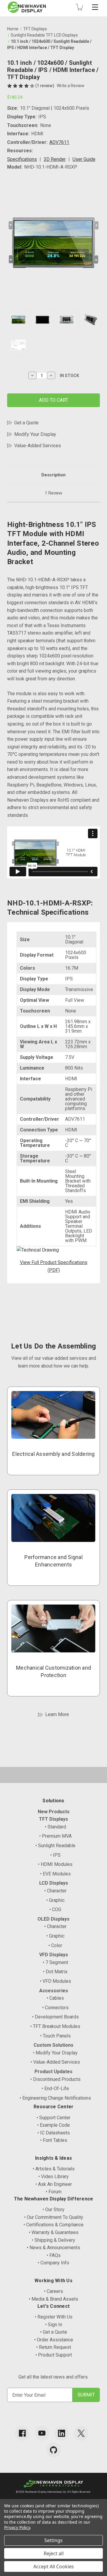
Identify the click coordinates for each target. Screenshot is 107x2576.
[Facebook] (22, 2433)
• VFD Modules (55, 1981)
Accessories (54, 1991)
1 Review (53, 493)
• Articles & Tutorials (54, 2169)
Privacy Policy (17, 2527)
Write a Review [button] (71, 86)
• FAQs (54, 2255)
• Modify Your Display (55, 2053)
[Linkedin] (62, 2433)
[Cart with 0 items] (79, 7)
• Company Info (53, 2263)
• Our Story (53, 2210)
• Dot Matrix (55, 1972)
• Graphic (55, 1900)
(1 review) (45, 86)
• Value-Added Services (55, 2062)
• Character (55, 1891)
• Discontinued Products (55, 2079)
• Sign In (54, 2325)
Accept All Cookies (54, 2566)
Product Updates (53, 2072)
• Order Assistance (54, 2340)
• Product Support (54, 2355)
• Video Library (53, 2177)
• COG (55, 1909)
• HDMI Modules (55, 1864)
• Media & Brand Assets (53, 2299)
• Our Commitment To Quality (54, 2217)
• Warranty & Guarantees (54, 2232)
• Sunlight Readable (55, 1846)
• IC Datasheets (54, 2133)
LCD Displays (54, 1883)
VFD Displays (54, 1955)
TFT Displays (53, 1819)
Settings (53, 2540)
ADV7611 (59, 142)
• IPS (55, 1855)
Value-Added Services (38, 446)
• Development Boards (55, 2017)
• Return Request (54, 2347)
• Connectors (55, 2008)
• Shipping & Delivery (53, 2240)
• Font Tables (54, 2140)
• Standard (55, 1827)
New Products (54, 1812)
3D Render (55, 159)
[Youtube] (42, 2433)
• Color (55, 1945)
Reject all (54, 2553)
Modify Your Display (35, 434)
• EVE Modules (55, 1874)
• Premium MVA (55, 1836)
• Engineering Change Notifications (55, 2098)
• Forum (54, 2192)
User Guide (84, 159)
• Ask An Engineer (54, 2184)
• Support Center (53, 2118)
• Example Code (53, 2125)
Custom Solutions (53, 2045)
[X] (81, 2433)
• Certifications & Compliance (53, 2225)
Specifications (22, 159)
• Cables (55, 1998)
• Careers (53, 2291)
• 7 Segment (55, 1962)
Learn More (57, 1714)
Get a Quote (26, 423)
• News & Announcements (53, 2248)
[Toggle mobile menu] (95, 7)
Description (53, 475)
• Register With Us (54, 2317)
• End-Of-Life (55, 2088)
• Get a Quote (54, 2332)
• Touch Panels (55, 2036)
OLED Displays (53, 1919)
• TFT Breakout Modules (55, 2026)
